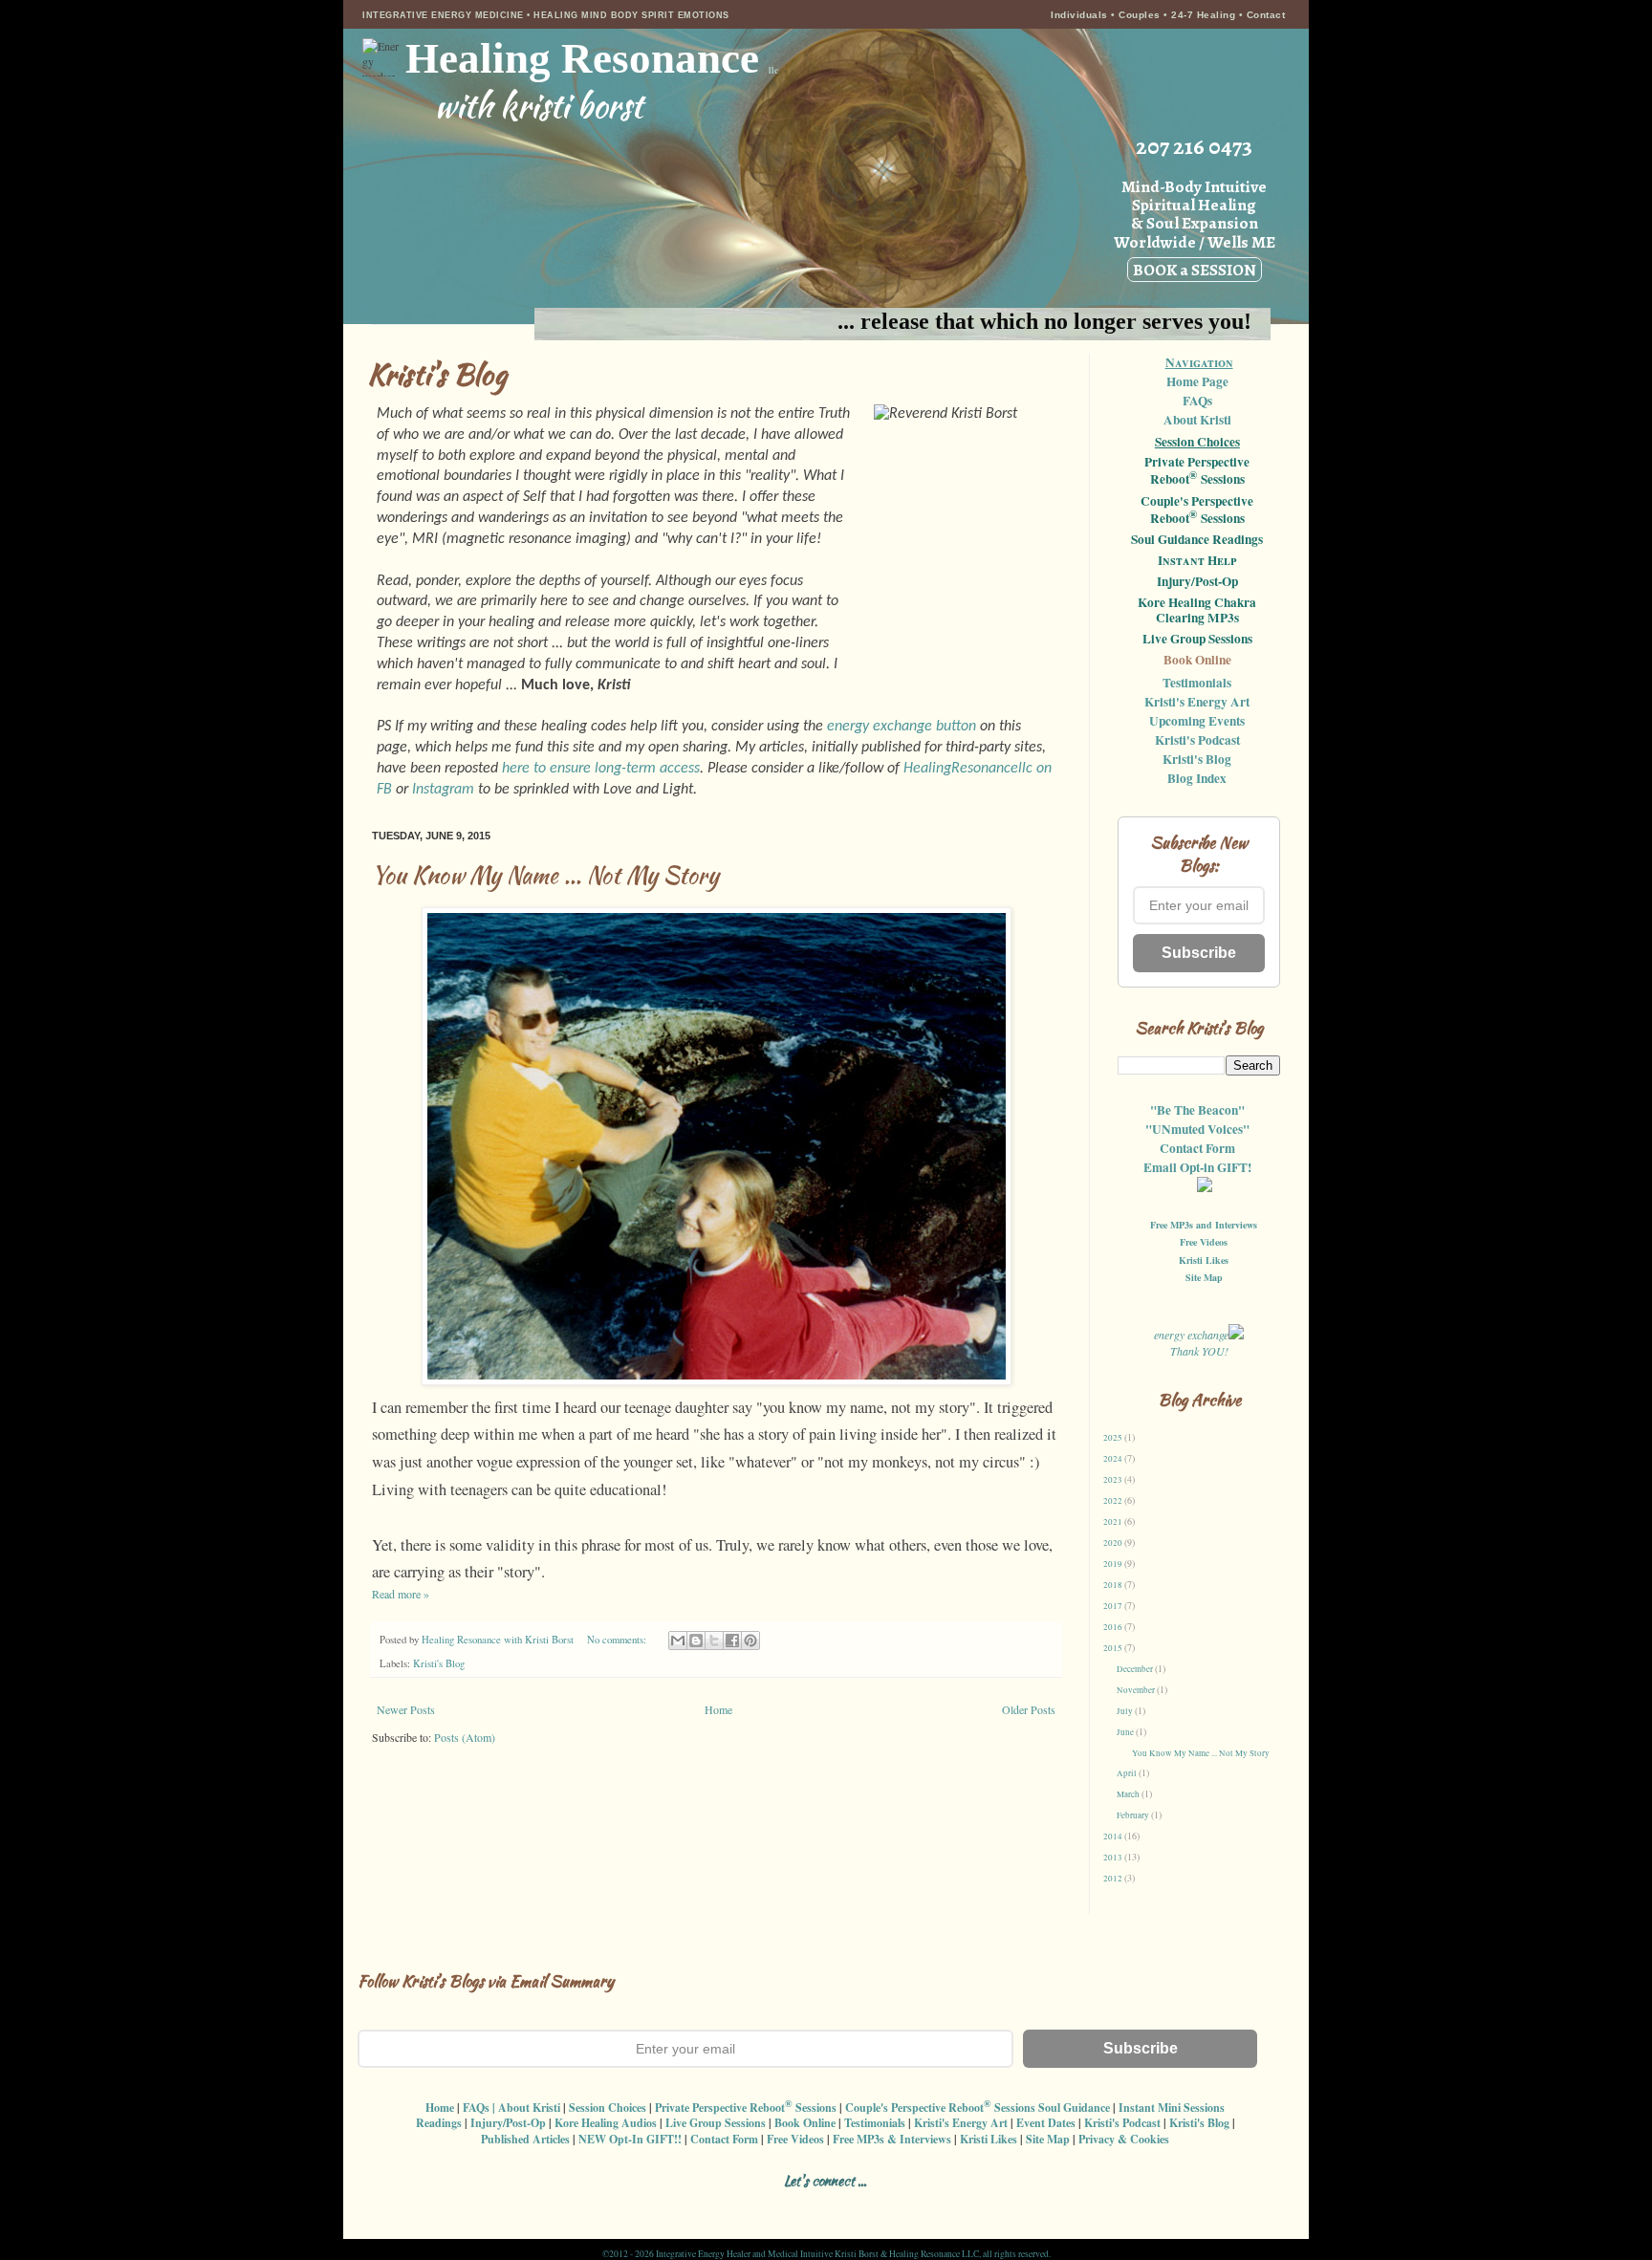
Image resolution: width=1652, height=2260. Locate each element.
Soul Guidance (1074, 2108)
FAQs (1197, 401)
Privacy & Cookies (1124, 2139)
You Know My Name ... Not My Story (545, 875)
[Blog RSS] (783, 2204)
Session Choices (1197, 442)
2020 (1114, 1543)
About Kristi (1197, 420)
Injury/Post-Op (1197, 582)
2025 (1114, 1438)
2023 (1114, 1480)
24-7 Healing (1205, 15)
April (1128, 1773)
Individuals (1079, 15)
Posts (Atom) (465, 1737)
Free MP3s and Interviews (1204, 1225)
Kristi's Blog (439, 1663)
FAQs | (479, 2108)
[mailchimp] (917, 2204)
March (1129, 1794)
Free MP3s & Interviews (892, 2139)
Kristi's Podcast (1197, 740)
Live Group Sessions (1197, 640)
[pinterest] (850, 2204)
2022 (1114, 1501)
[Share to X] (714, 1641)
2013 (1114, 1858)
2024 (1114, 1459)
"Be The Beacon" (1197, 1110)
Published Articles (525, 2139)
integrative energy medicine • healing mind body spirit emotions (546, 15)
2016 (1114, 1627)
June (1126, 1732)
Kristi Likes (1204, 1260)
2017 (1114, 1606)
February (1134, 1815)
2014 (1114, 1836)
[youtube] (884, 2204)
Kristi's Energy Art (1197, 702)
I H (1197, 561)
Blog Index (1197, 778)
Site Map (1204, 1277)
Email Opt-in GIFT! (1197, 1167)
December (1136, 1669)
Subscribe (1199, 953)
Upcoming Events (1197, 721)
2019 (1114, 1564)
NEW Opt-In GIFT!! (630, 2139)
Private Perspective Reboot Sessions (1197, 471)
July (1126, 1711)
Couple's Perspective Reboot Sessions (1197, 511)
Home (718, 1709)
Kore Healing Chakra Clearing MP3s (1197, 611)
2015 (1114, 1648)
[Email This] (678, 1641)
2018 (1114, 1585)
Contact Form (1197, 1148)
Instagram (443, 790)
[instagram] (750, 2204)
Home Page (1197, 381)
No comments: (618, 1640)
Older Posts (1029, 1709)
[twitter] (817, 2204)
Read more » (401, 1594)
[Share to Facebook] (732, 1641)
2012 (1114, 1879)
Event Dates (1046, 2123)
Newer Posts (406, 1709)
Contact (1266, 15)
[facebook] (717, 2204)
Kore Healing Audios (606, 2123)
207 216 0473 (1194, 146)
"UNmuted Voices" (1197, 1129)
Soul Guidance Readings (1197, 540)
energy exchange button (902, 727)
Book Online (1197, 661)
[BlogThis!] (696, 1641)
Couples (1140, 15)
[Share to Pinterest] (750, 1641)
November (1137, 1690)
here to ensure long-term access (601, 769)
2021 (1114, 1522)
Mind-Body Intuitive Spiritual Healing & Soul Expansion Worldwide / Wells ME (1195, 228)
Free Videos (1204, 1242)
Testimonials (1197, 683)
